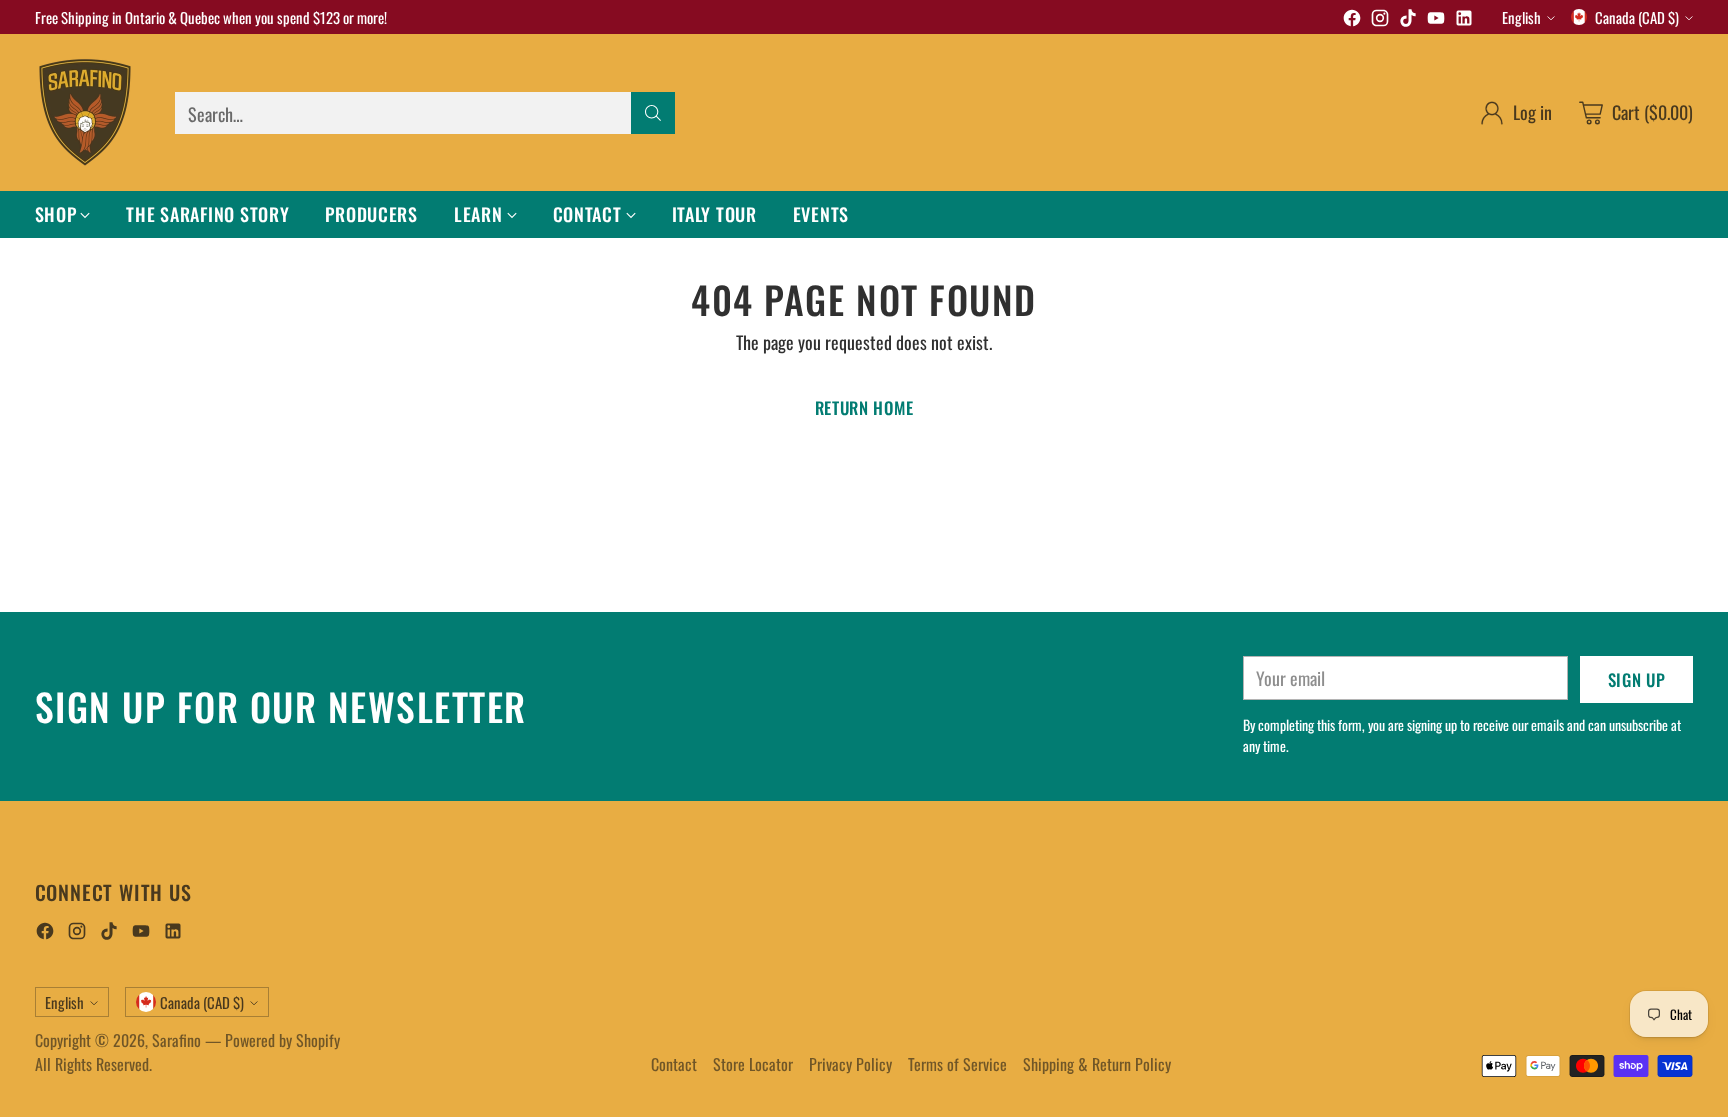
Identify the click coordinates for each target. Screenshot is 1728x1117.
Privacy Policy (850, 1064)
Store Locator (753, 1064)
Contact (674, 1064)
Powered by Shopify (282, 1040)
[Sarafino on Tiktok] (1408, 20)
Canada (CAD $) (1637, 17)
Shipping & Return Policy (1097, 1064)
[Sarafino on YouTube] (1436, 20)
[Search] (653, 113)
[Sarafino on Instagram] (1380, 20)
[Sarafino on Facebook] (1352, 20)
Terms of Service (957, 1064)
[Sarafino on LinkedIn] (1464, 20)
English (1521, 17)
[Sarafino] (85, 112)
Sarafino (176, 1040)
